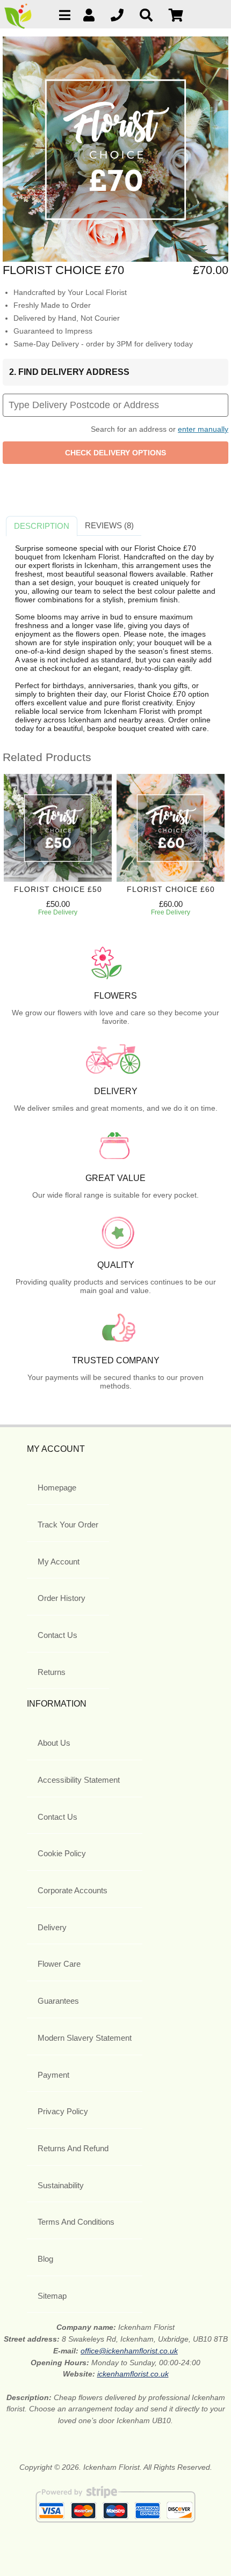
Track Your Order (68, 1525)
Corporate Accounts (73, 1890)
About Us (54, 1743)
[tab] (42, 526)
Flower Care (59, 1964)
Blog (45, 2259)
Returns (52, 1672)
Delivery (52, 1927)
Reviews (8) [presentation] (109, 525)
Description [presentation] (42, 526)
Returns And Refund (73, 2148)
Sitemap (52, 2296)
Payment (53, 2075)
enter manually (203, 429)
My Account (59, 1562)
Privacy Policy (63, 2111)
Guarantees (58, 2001)
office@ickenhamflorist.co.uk (129, 2351)
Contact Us (57, 1635)
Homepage (57, 1488)
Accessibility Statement (79, 1780)
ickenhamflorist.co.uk (133, 2374)
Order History (62, 1598)
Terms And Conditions (76, 2222)
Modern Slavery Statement (85, 2038)
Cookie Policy (62, 1853)
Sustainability (61, 2185)
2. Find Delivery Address (69, 372)
